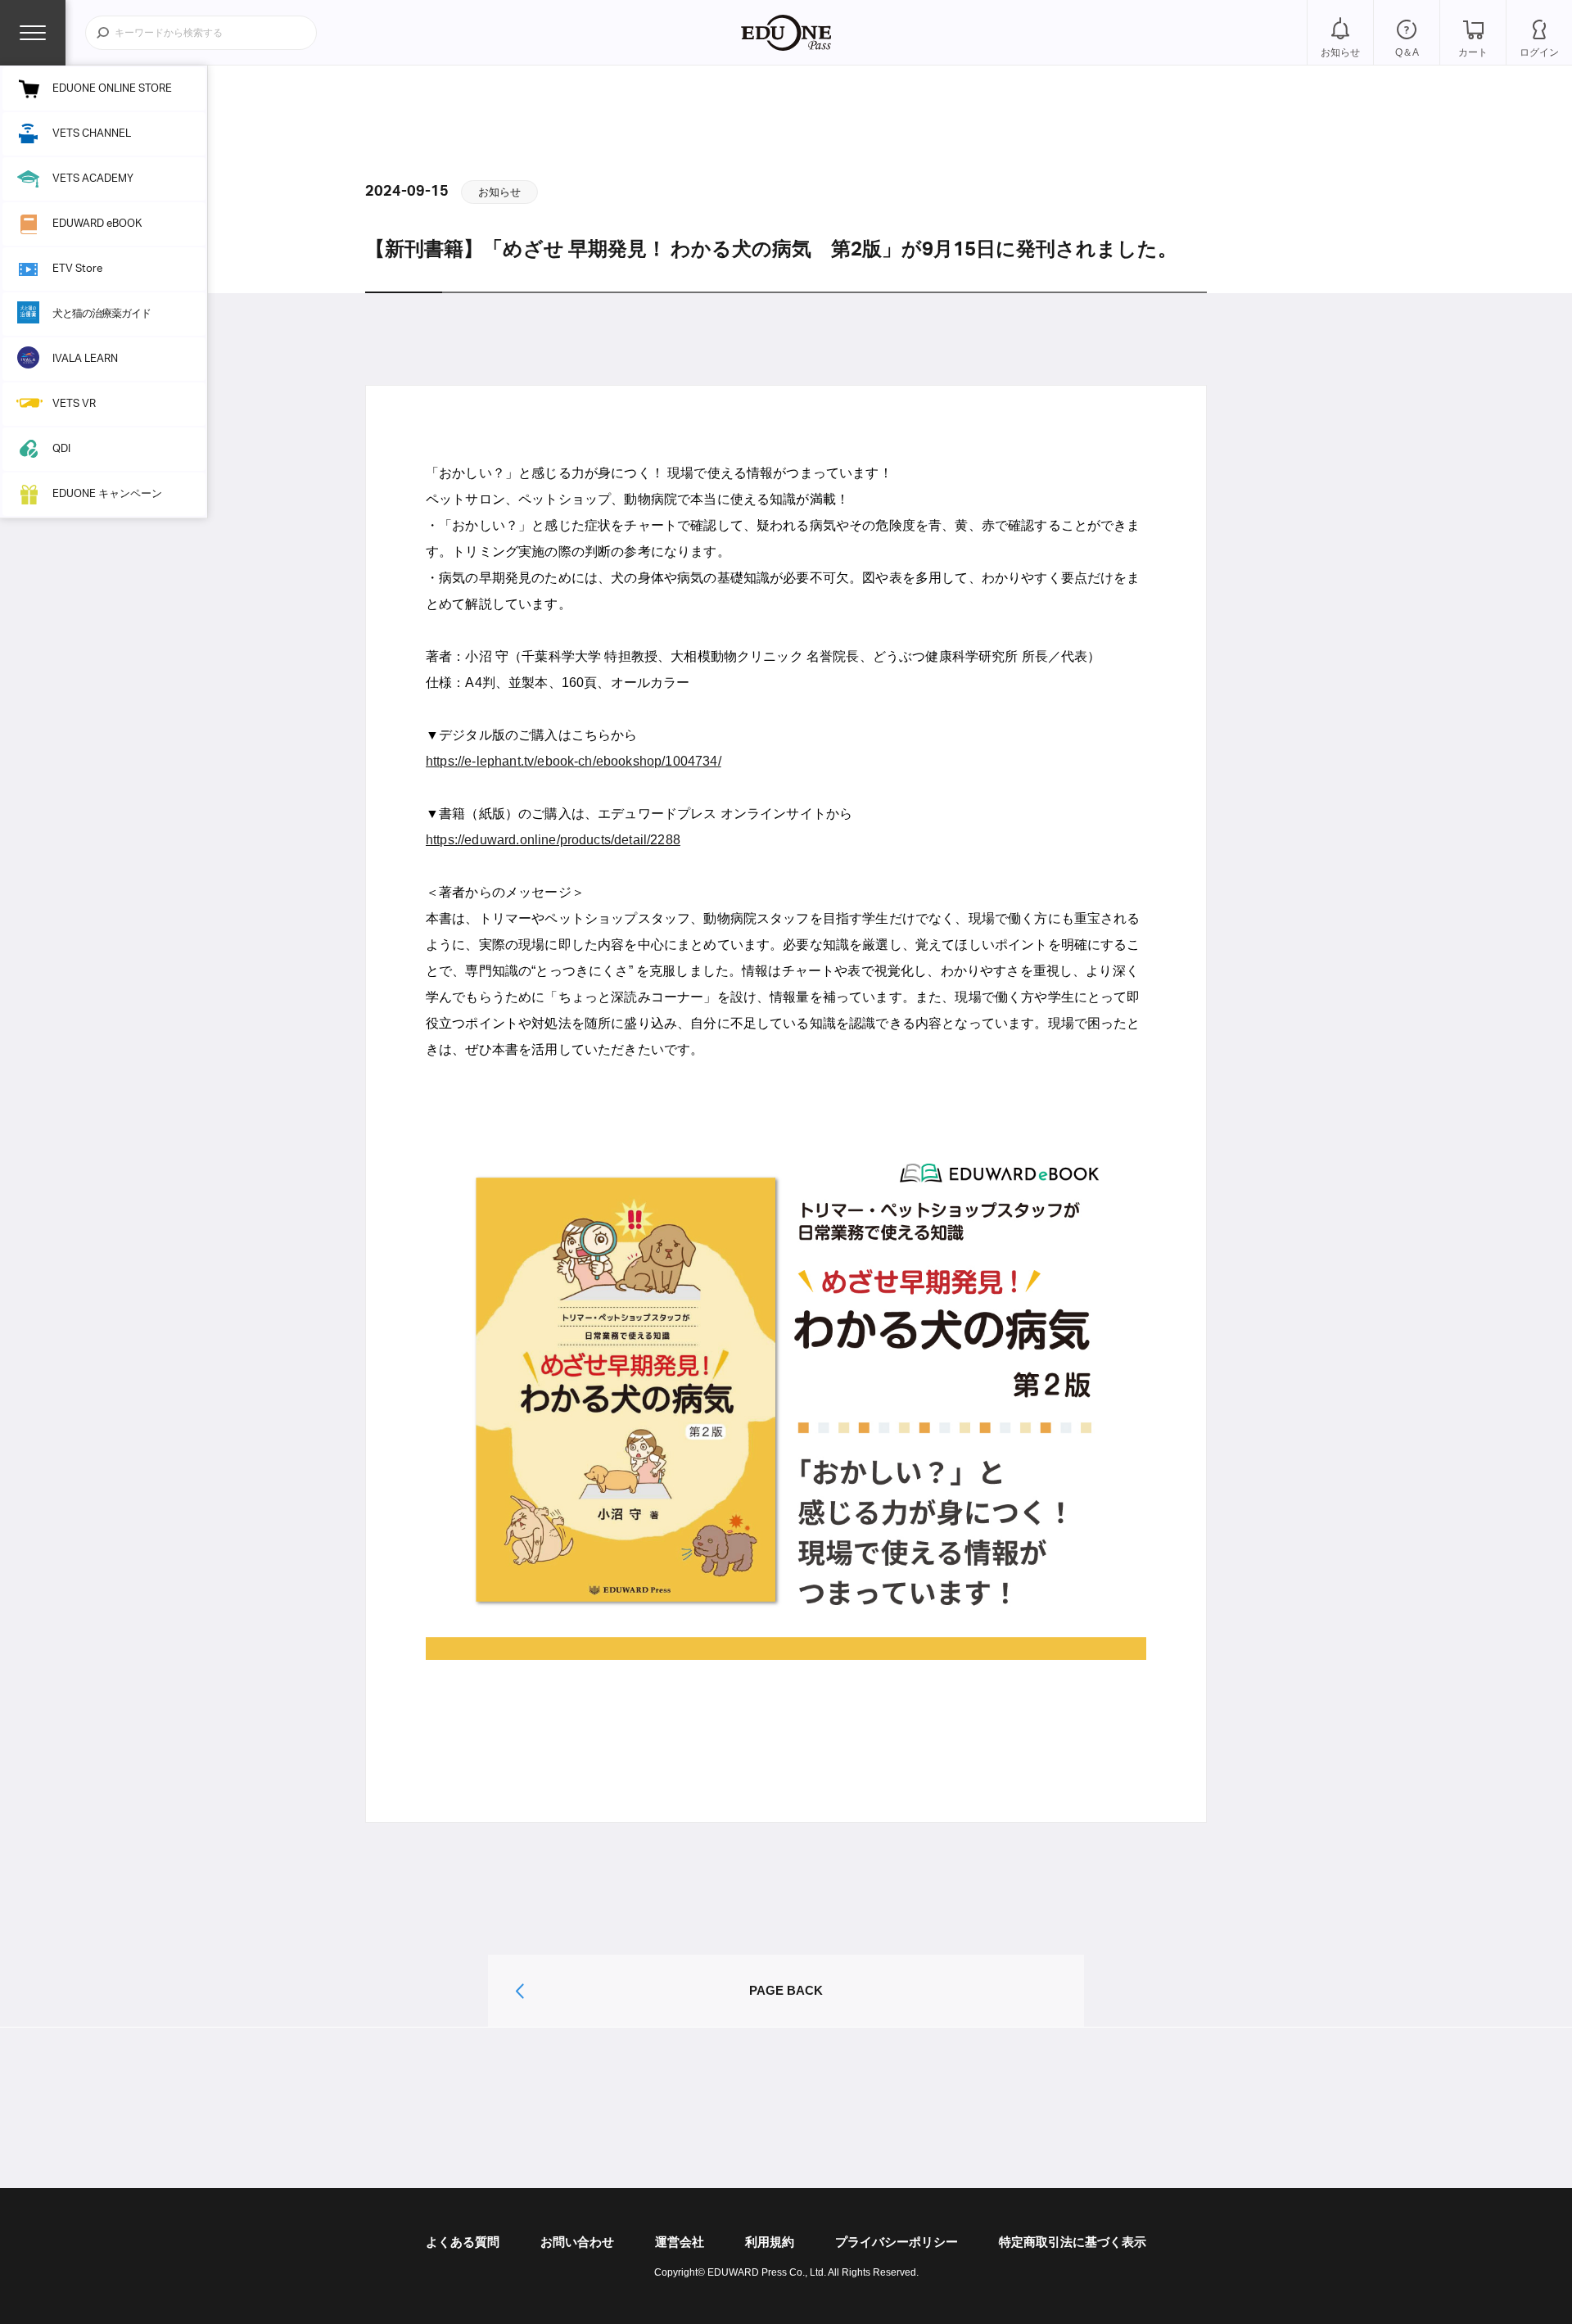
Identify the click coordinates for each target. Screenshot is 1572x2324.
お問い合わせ (577, 2242)
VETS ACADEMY (93, 179)
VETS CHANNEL (92, 134)
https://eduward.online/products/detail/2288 (553, 840)
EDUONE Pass (786, 33)
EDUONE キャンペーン (107, 494)
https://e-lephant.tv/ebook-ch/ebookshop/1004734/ (574, 761)
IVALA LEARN (85, 359)
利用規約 (770, 2242)
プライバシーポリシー (897, 2242)
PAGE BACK (786, 1990)
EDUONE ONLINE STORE (112, 89)
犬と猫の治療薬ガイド (102, 314)
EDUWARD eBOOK (97, 224)
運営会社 (680, 2242)
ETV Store (77, 269)
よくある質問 (463, 2242)
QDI (61, 449)
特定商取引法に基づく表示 (1073, 2242)
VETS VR (74, 404)
